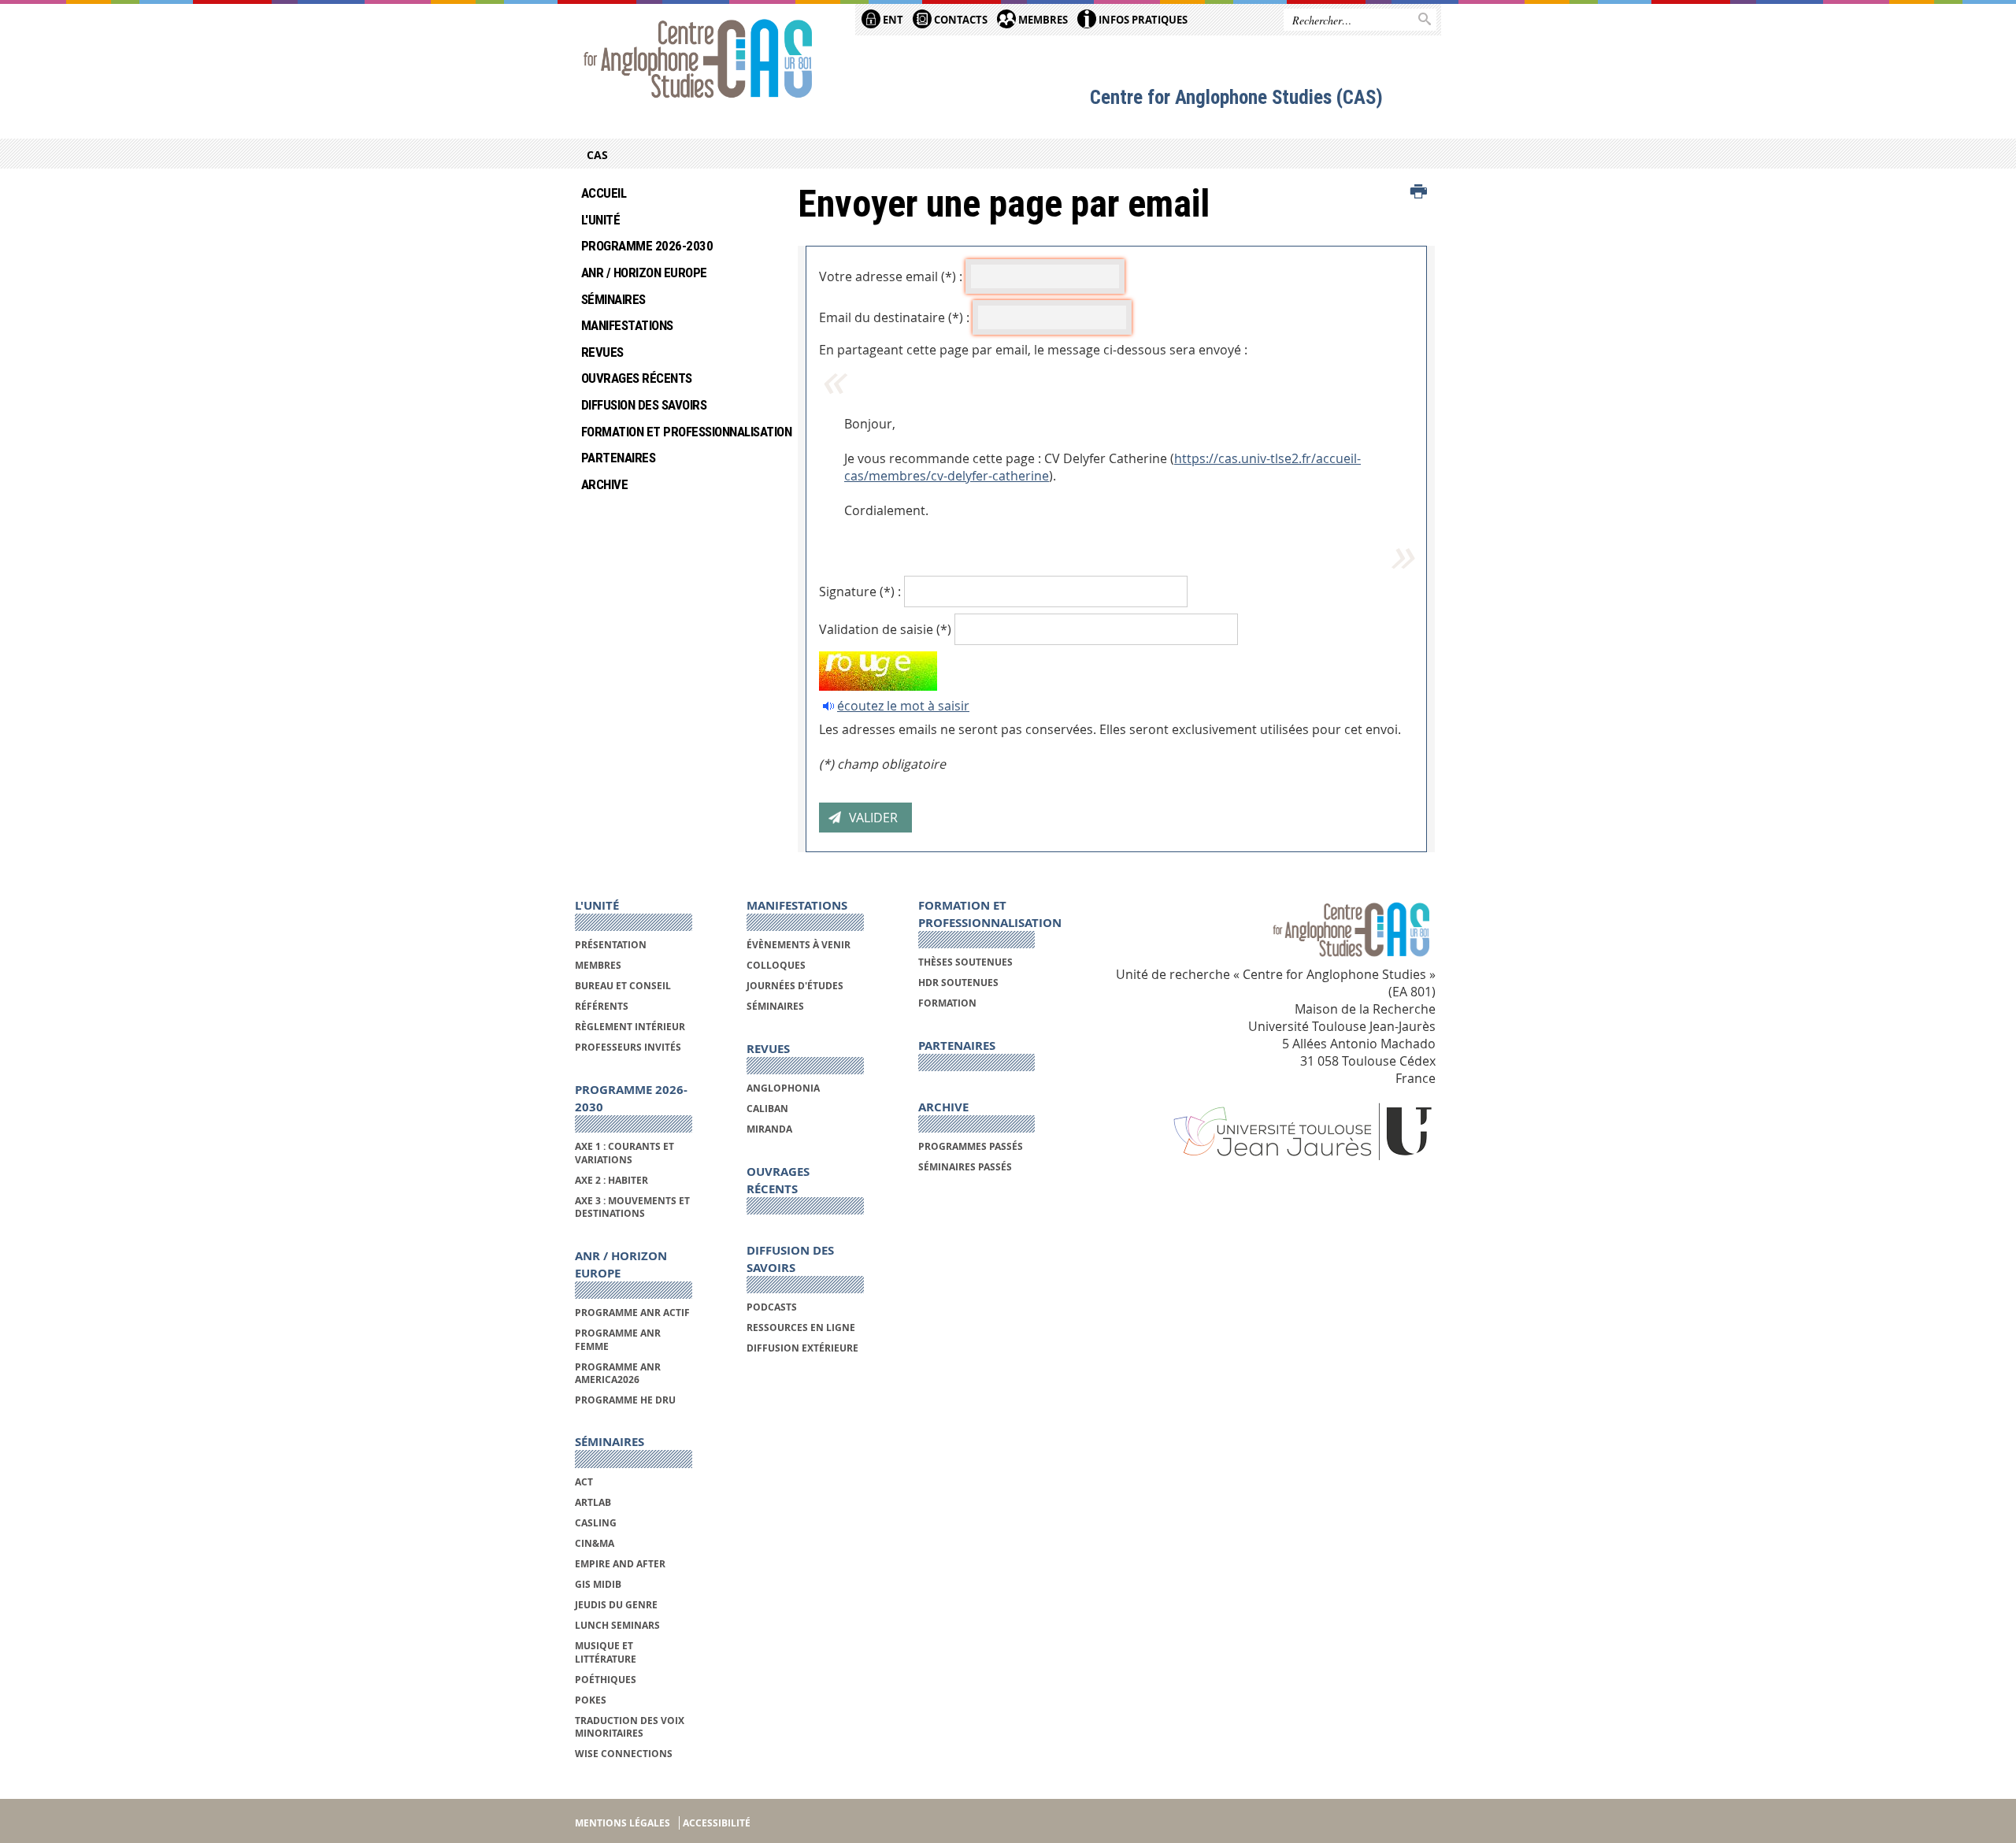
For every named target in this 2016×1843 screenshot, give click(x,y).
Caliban (767, 1109)
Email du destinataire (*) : (894, 317)
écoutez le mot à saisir (903, 706)
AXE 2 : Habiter (611, 1180)
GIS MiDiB (598, 1584)
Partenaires (618, 458)
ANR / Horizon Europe (644, 273)
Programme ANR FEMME (618, 1339)
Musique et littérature (606, 1652)
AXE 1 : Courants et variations (624, 1153)
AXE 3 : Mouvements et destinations (632, 1207)
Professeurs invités (628, 1047)
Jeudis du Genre (617, 1605)
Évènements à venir (799, 945)
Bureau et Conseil (623, 986)
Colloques (776, 965)
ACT (584, 1482)
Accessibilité (717, 1823)
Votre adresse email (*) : (891, 276)
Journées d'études (795, 986)
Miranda (769, 1129)
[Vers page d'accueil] (698, 61)
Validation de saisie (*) (885, 629)
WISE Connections (624, 1754)
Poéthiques (606, 1680)
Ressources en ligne (801, 1328)
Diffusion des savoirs (644, 405)
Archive (604, 484)
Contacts (960, 20)
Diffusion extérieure (802, 1348)
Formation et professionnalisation (678, 432)
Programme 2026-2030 (647, 246)
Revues (602, 352)
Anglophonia (783, 1088)
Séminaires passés (965, 1167)
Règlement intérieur (630, 1027)
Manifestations (627, 325)
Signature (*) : (860, 591)
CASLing (596, 1523)
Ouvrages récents (637, 378)
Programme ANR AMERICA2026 (618, 1373)
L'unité (600, 220)
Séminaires (613, 299)
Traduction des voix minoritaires (630, 1727)
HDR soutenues (958, 983)
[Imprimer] (1419, 192)
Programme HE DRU (625, 1400)
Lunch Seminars (617, 1625)
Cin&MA (595, 1543)
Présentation (611, 945)
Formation (947, 1003)
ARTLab (593, 1502)
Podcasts (772, 1307)
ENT (892, 20)
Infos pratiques (1142, 20)
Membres (1042, 20)
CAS (597, 155)
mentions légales (623, 1823)
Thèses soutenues (965, 962)
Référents (602, 1006)
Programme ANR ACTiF (632, 1313)
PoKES (591, 1700)
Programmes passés (971, 1146)
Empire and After (620, 1564)
